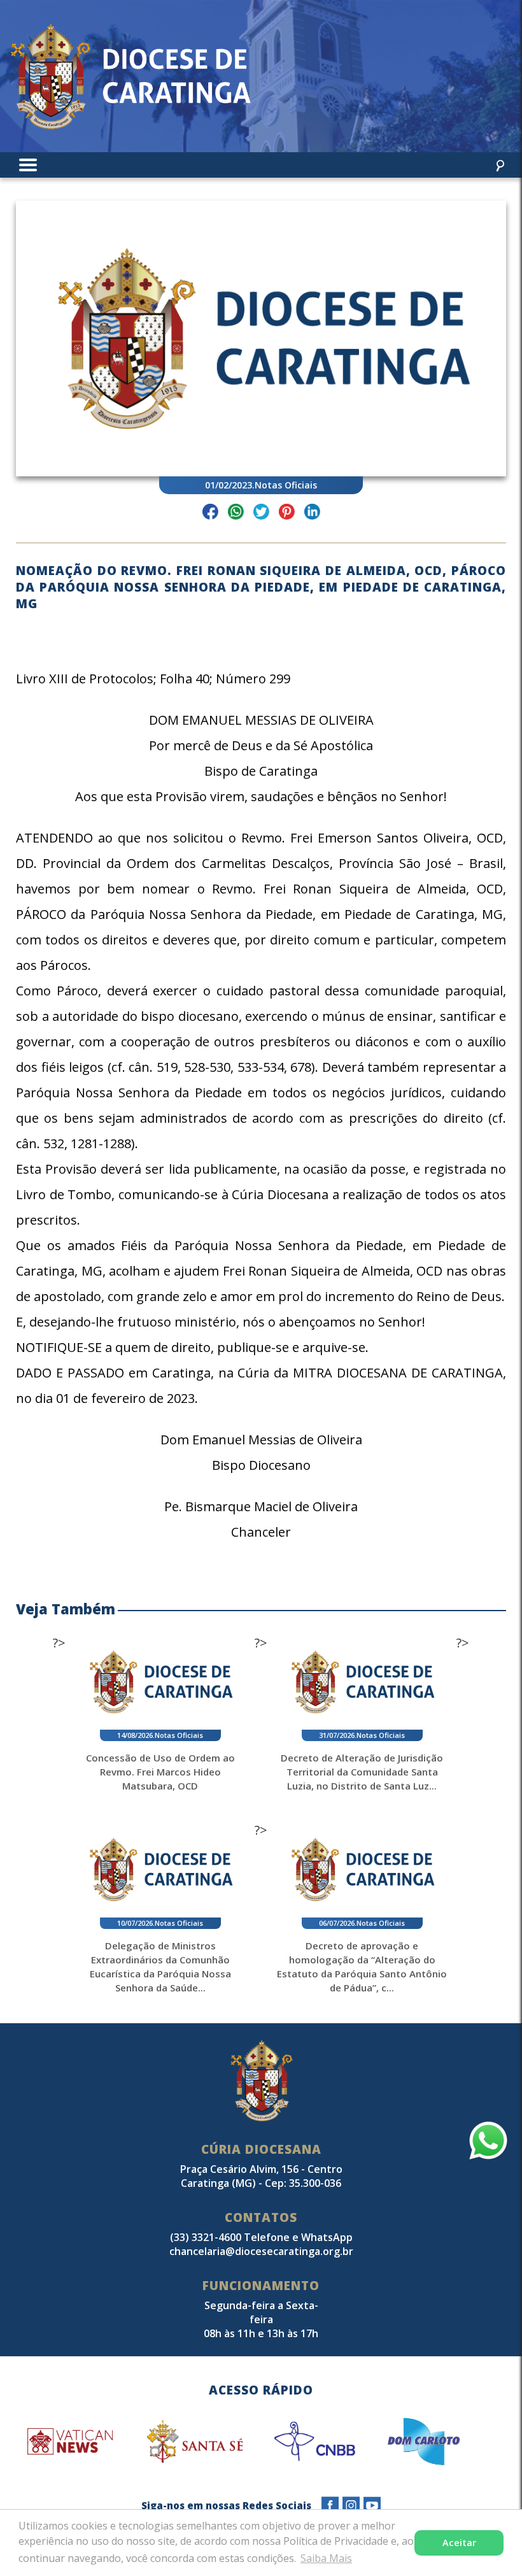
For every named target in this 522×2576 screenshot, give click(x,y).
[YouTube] (372, 2506)
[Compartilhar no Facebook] (210, 514)
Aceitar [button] (459, 2543)
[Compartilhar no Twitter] (261, 514)
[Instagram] (351, 2506)
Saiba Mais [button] (326, 2558)
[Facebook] (330, 2506)
